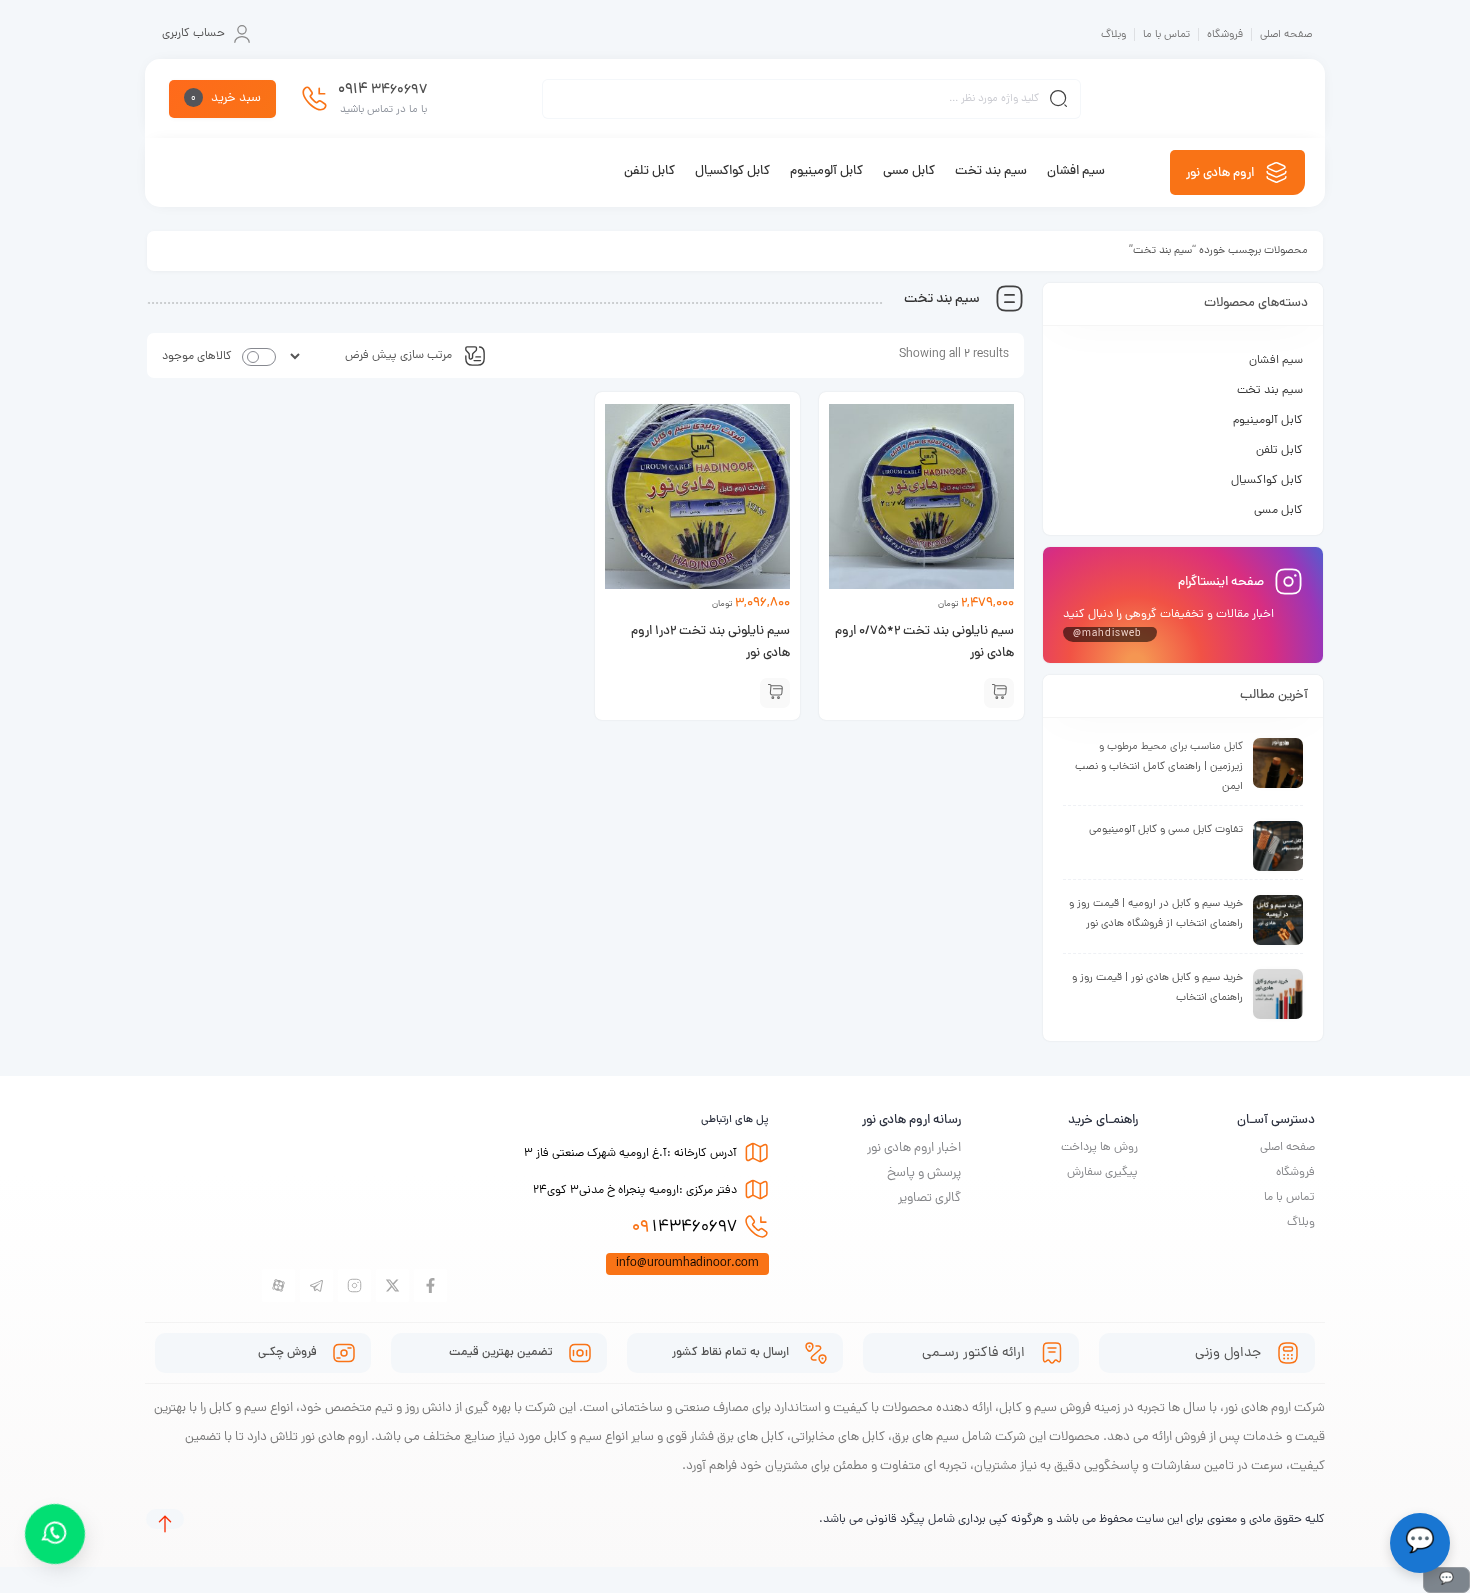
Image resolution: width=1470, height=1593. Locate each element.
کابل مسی (1278, 511)
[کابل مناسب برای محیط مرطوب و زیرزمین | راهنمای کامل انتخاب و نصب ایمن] (1278, 763)
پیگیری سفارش (1102, 1173)
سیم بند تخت (1270, 391)
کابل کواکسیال (1267, 481)
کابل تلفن (1279, 451)
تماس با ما (1166, 35)
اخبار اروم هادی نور (914, 1148)
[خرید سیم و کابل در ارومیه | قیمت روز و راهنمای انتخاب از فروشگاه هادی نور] (1278, 920)
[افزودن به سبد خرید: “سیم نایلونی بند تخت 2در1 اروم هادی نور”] (775, 693)
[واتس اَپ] (55, 1534)
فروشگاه (1225, 35)
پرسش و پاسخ (924, 1173)
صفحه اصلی (1286, 35)
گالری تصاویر (929, 1198)
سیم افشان (1276, 361)
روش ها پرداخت (1099, 1148)
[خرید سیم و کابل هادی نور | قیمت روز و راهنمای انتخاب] (1278, 994)
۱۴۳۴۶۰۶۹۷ (684, 1228)
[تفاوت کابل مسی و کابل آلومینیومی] (1278, 846)
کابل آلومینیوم (1268, 421)
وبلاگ (1113, 35)
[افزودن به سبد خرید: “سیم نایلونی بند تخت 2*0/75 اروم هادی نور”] (999, 693)
